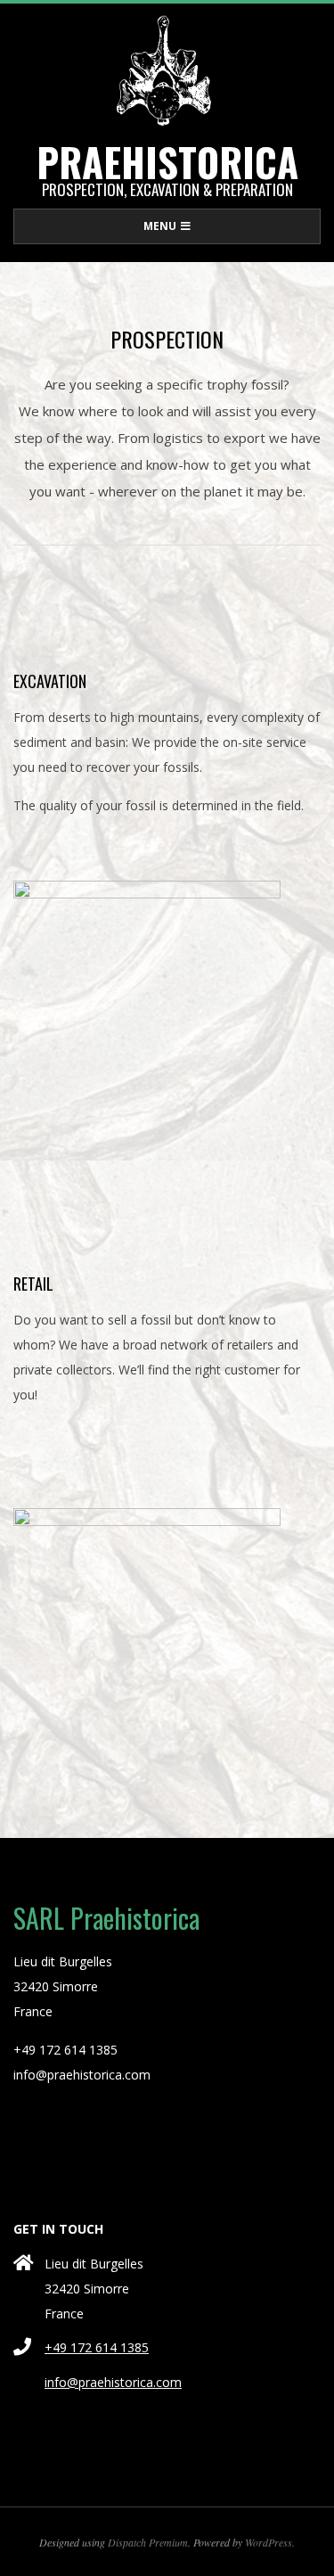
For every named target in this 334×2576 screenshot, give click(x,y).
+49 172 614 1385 (97, 2347)
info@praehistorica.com (113, 2382)
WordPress (269, 2542)
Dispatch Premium (148, 2542)
